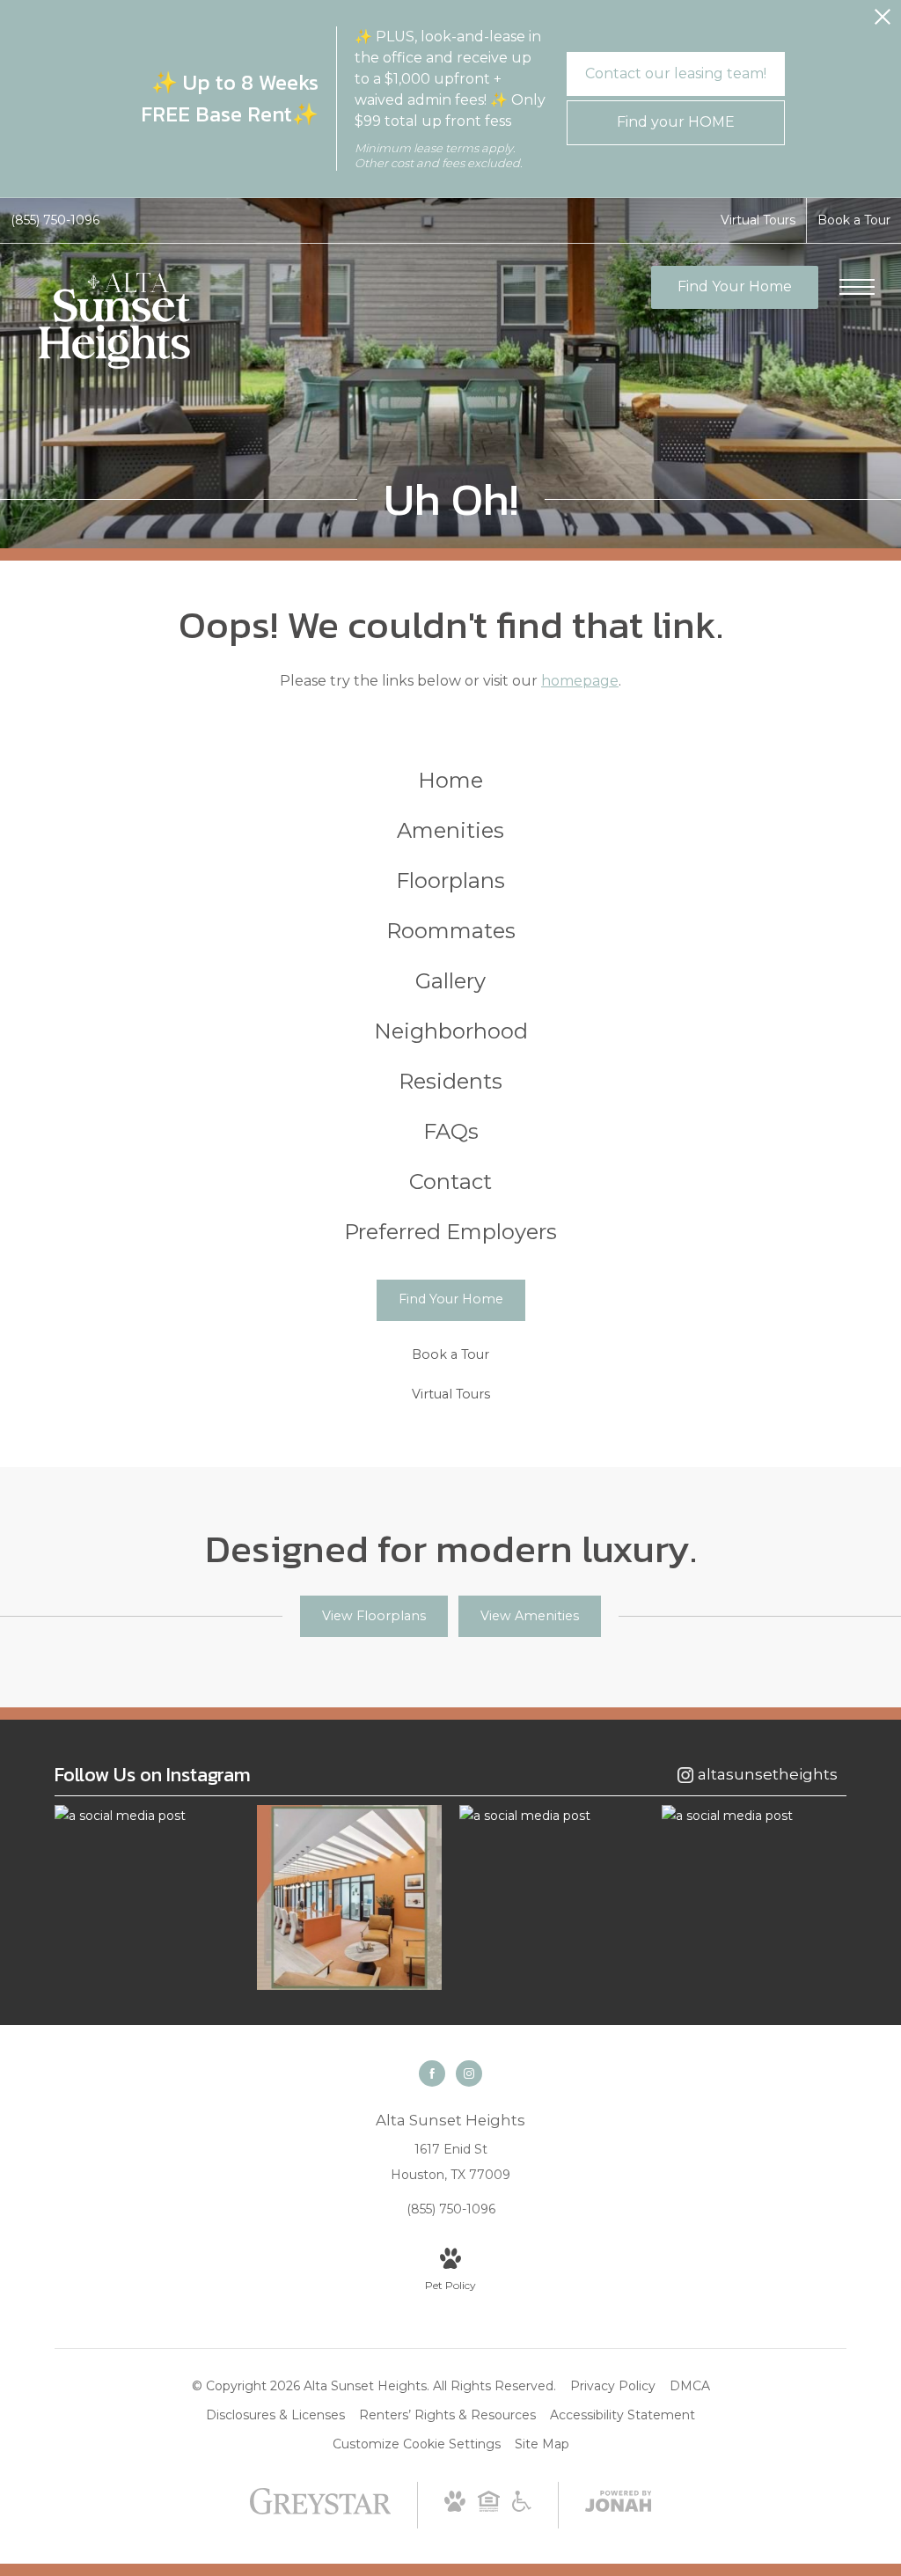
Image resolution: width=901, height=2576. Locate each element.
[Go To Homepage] (114, 321)
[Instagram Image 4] (754, 1816)
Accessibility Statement (623, 2415)
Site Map (542, 2444)
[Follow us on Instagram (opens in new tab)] (469, 2073)
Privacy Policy (613, 2386)
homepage (580, 681)
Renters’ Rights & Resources (447, 2415)
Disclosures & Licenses (275, 2415)
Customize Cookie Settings (417, 2444)
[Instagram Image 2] (349, 1897)
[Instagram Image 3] (552, 1816)
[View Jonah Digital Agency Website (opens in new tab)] (619, 2505)
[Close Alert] (883, 22)
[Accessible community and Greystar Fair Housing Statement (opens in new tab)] (522, 2507)
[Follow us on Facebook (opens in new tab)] (432, 2073)
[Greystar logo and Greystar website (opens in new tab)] (321, 2510)
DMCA (690, 2386)
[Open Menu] (857, 287)
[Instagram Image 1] (147, 1816)
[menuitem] (450, 781)
